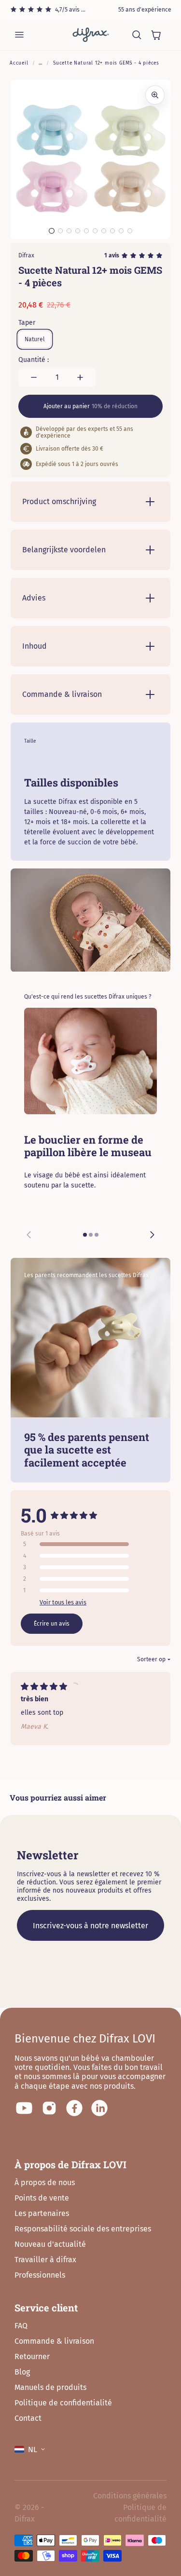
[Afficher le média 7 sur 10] (104, 231)
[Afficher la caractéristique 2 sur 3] (91, 1235)
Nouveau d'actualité (50, 2244)
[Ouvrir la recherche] (137, 35)
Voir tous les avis (63, 1602)
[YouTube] (24, 2108)
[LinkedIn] (99, 2108)
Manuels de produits (50, 2387)
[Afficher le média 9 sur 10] (121, 231)
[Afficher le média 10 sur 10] (130, 231)
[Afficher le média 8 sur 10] (112, 231)
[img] (44, 1688)
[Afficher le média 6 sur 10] (95, 231)
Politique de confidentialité (63, 2403)
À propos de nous (45, 2182)
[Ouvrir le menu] (19, 35)
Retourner (32, 2356)
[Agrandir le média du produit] (155, 95)
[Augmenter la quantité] (80, 377)
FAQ (21, 2326)
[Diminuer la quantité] (34, 377)
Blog (22, 2372)
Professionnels (40, 2275)
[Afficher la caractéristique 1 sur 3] (85, 1235)
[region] (90, 1129)
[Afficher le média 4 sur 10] (78, 231)
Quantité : (34, 360)
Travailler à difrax (45, 2260)
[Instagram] (49, 2108)
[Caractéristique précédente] (29, 1235)
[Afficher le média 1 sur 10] (51, 231)
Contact (28, 2418)
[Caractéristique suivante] (152, 1235)
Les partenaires (42, 2213)
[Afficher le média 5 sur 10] (86, 231)
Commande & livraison (54, 2341)
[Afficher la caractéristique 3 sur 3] (97, 1235)
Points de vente (42, 2198)
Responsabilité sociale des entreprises (83, 2229)
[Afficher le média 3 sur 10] (69, 231)
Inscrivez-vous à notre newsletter (90, 1926)
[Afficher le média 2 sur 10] (60, 231)
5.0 (34, 1515)
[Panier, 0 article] (156, 35)
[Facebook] (74, 2108)
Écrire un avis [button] (52, 1624)
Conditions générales (130, 2496)
